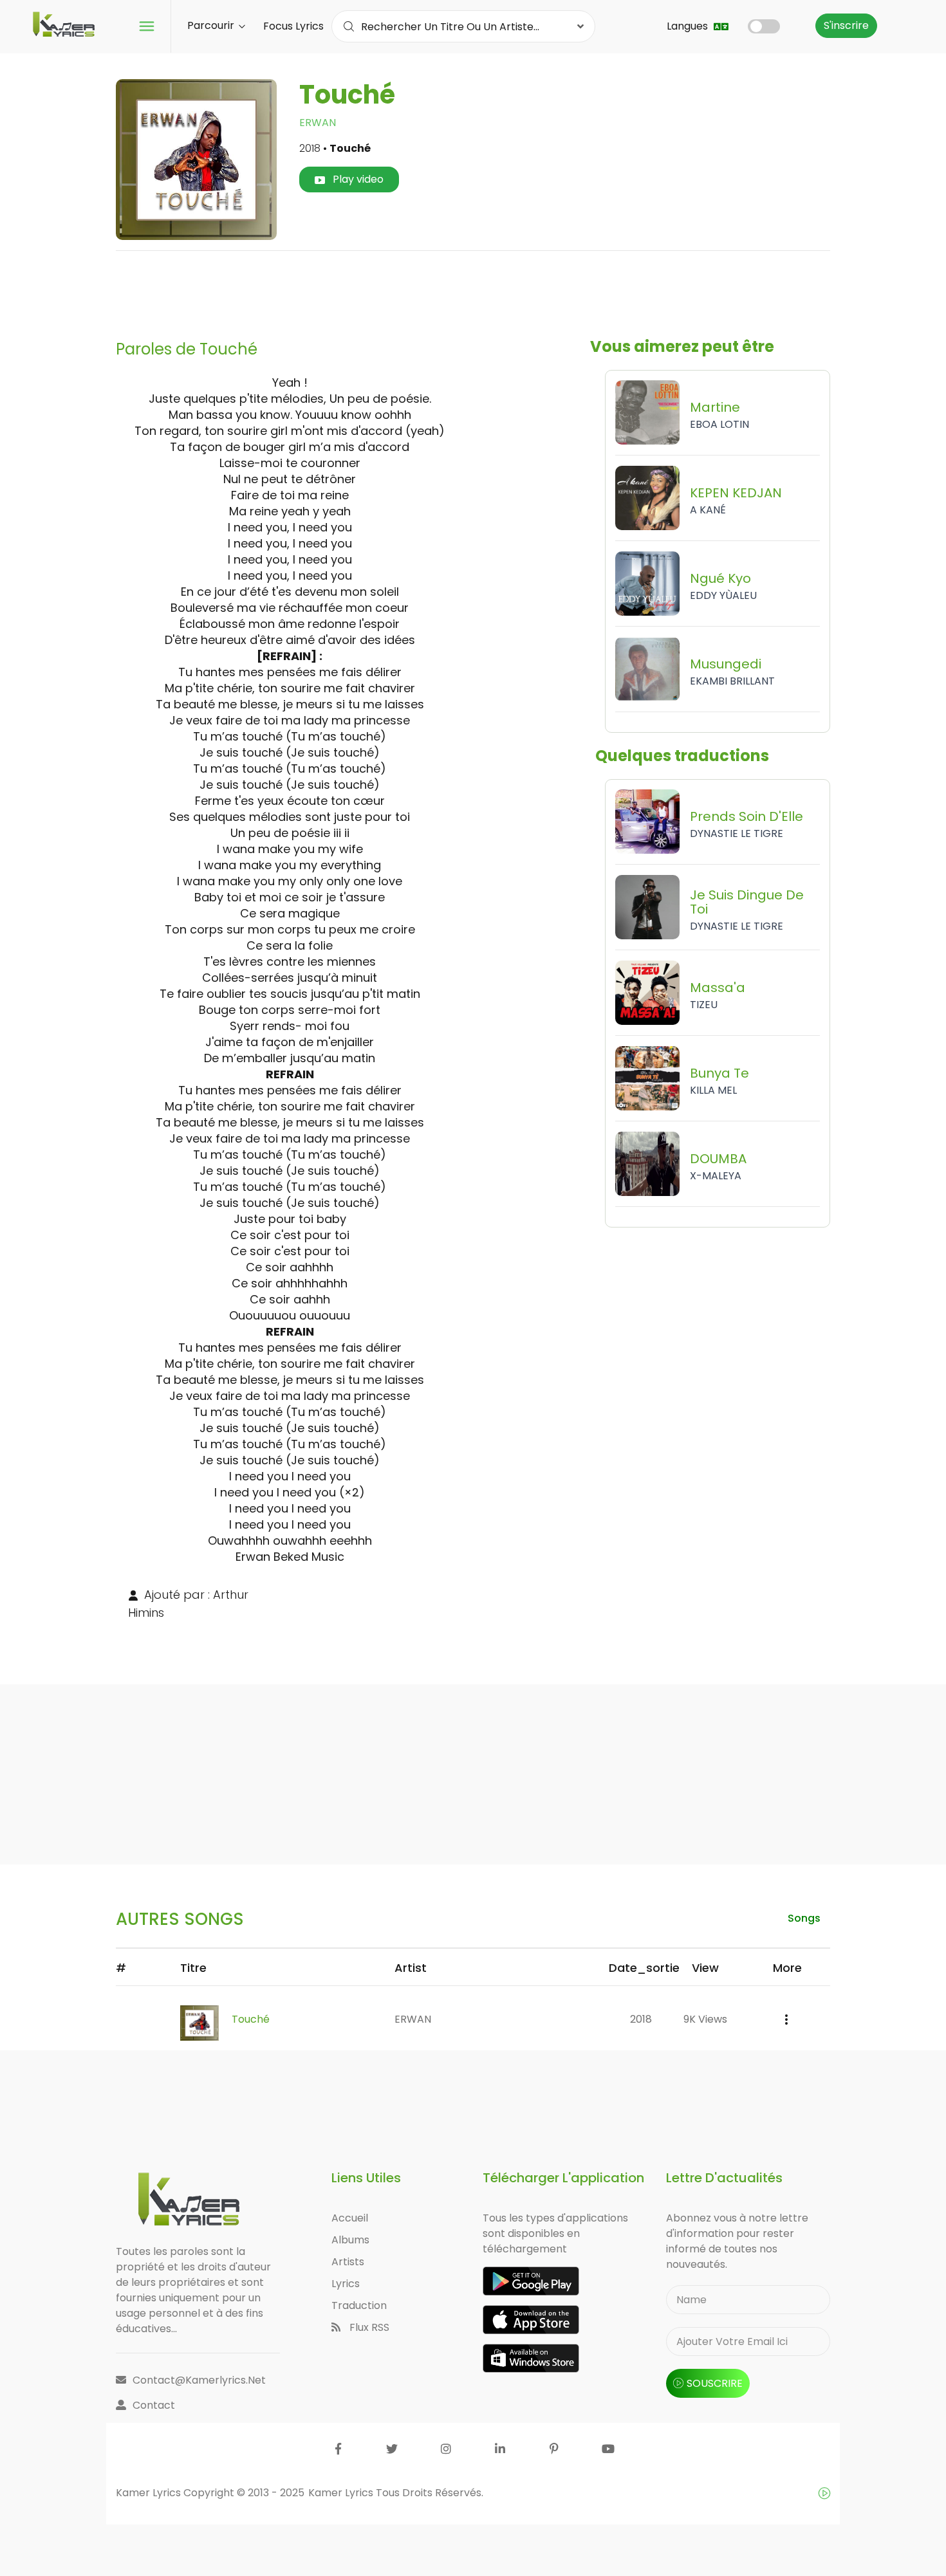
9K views (705, 2019)
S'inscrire (846, 25)
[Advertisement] (473, 290)
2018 (641, 2019)
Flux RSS (368, 2327)
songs (804, 1918)
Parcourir (212, 25)
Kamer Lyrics (342, 2493)
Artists (348, 2262)
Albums (350, 2240)
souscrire (715, 2383)
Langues (689, 26)
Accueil (350, 2218)
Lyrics (346, 2284)
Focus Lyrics (293, 26)
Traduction (359, 2305)
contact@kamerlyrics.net (199, 2380)
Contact (154, 2405)
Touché (251, 2019)
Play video (357, 179)
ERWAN (318, 123)
